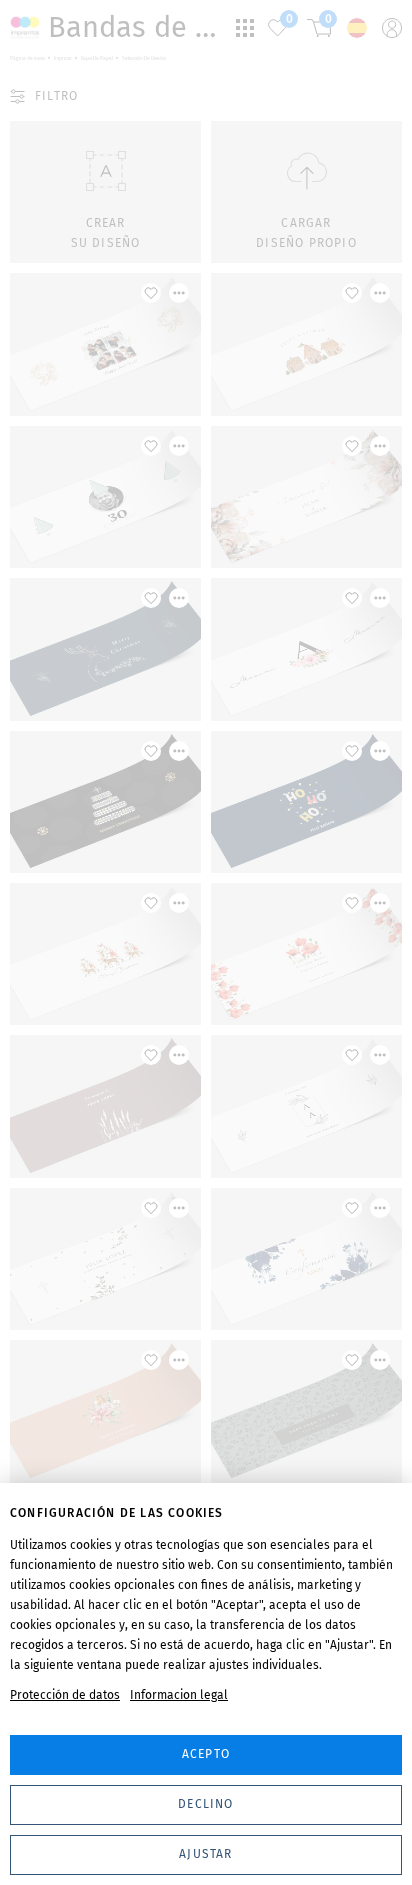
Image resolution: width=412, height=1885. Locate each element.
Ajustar (205, 1854)
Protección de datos (65, 1695)
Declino (205, 1804)
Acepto (206, 1754)
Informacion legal (179, 1695)
